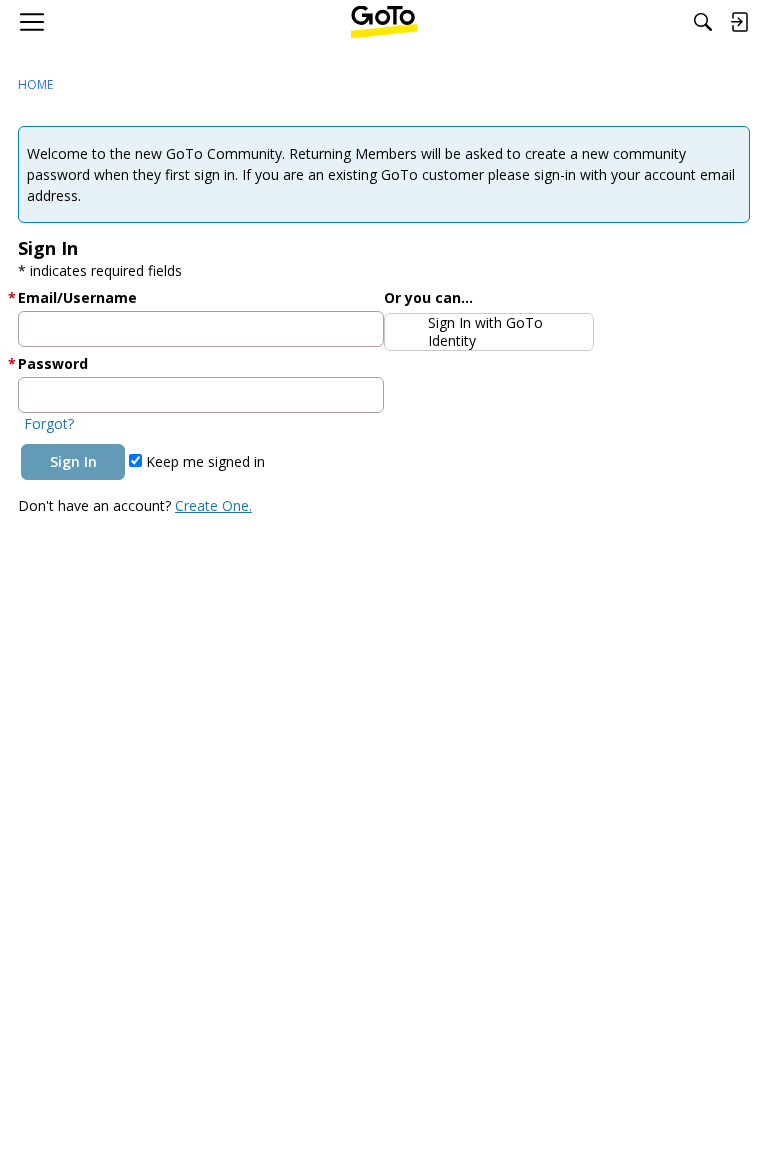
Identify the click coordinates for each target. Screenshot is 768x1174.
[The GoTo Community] (384, 22)
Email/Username (77, 297)
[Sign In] (739, 22)
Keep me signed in (203, 461)
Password (53, 363)
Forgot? (49, 423)
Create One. (213, 505)
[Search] (703, 22)
